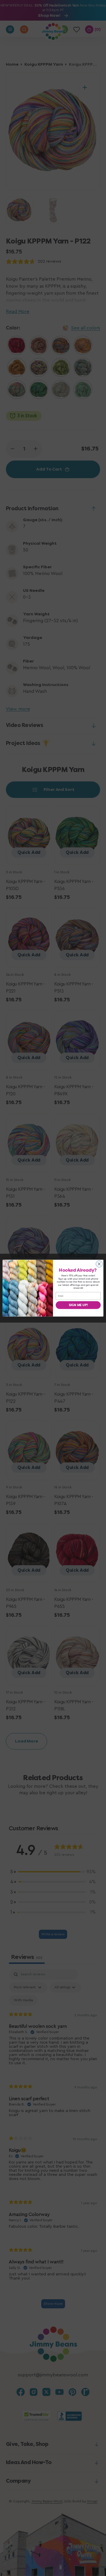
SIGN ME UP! (78, 1305)
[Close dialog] (99, 1264)
